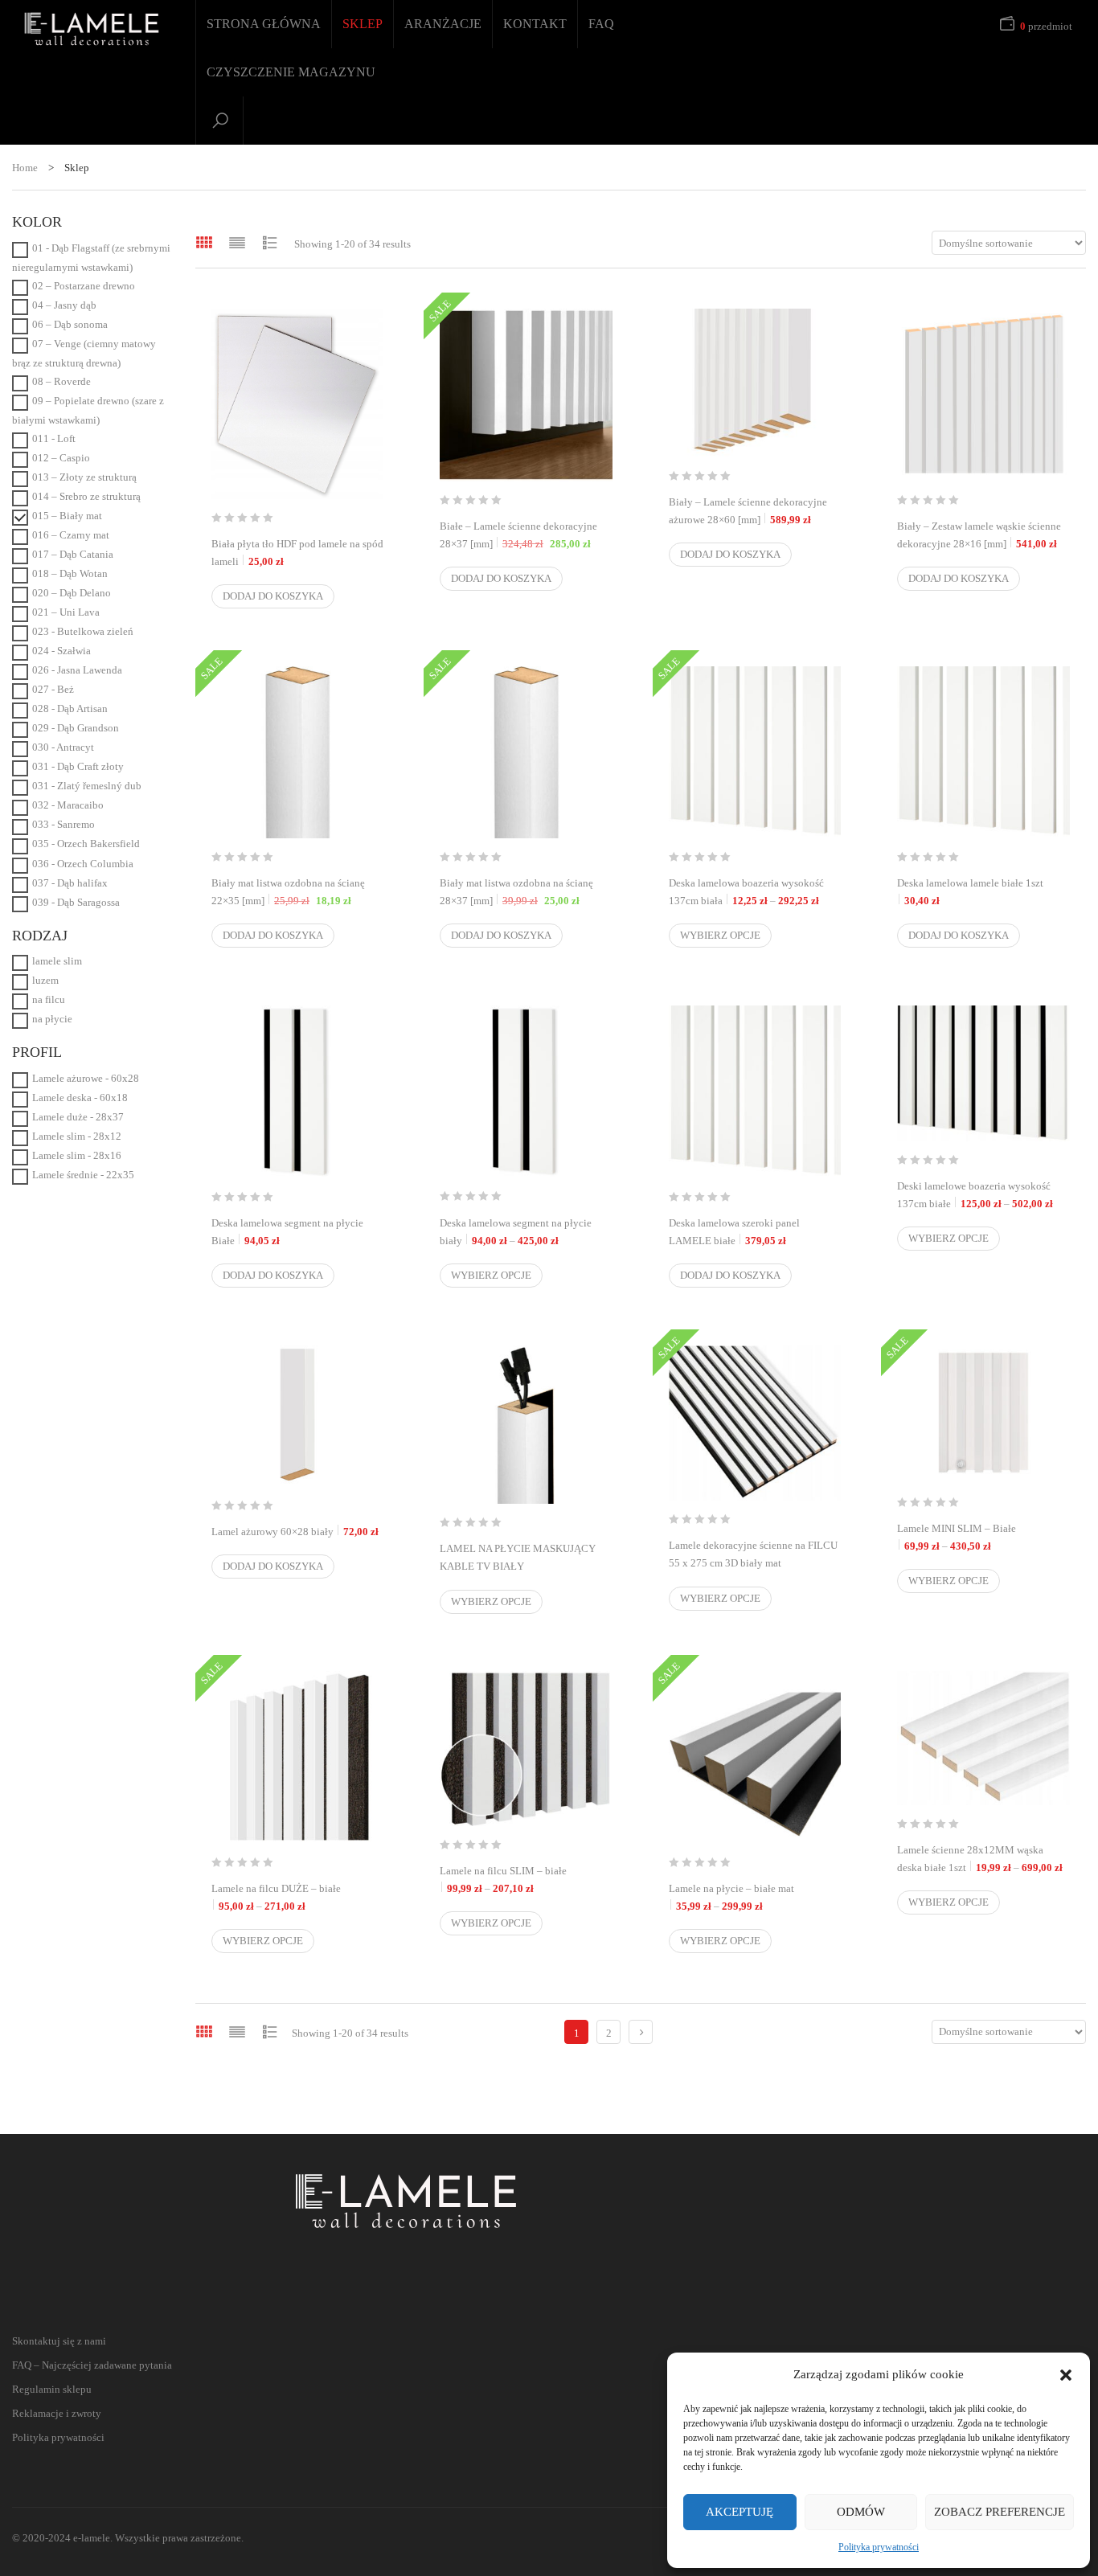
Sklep (363, 24)
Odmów (861, 2512)
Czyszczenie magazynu (291, 72)
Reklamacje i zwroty (57, 2413)
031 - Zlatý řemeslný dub (87, 786)
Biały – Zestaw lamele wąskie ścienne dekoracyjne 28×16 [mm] (979, 535)
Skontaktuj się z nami (59, 2341)
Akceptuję (740, 2512)
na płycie (52, 1019)
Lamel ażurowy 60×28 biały (295, 1532)
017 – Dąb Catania (73, 554)
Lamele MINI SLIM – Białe (983, 1537)
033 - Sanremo (64, 824)
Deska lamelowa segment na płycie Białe (287, 1232)
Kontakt (535, 24)
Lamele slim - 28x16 (77, 1155)
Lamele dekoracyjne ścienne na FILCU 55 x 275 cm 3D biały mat (755, 1563)
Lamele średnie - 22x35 (83, 1175)
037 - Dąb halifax (70, 883)
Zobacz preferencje (1000, 2512)
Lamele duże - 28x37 (78, 1117)
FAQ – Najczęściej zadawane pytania (92, 2365)
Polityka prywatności (879, 2547)
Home (25, 168)
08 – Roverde (61, 381)
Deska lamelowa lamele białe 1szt (970, 892)
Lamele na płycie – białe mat (755, 1897)
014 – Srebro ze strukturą (86, 496)
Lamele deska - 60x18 (80, 1098)
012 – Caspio (61, 458)
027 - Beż (53, 689)
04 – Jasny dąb (64, 305)
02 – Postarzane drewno (84, 286)
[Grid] (204, 242)
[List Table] (270, 242)
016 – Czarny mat (71, 535)
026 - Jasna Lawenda (77, 670)
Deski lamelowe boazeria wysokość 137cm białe (983, 1195)
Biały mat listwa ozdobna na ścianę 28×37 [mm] (526, 892)
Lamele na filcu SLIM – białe (526, 1880)
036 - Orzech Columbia (83, 864)
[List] (237, 242)
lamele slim (57, 961)
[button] (1066, 2375)
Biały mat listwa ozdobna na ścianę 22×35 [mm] (298, 892)
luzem (45, 980)
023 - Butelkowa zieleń (83, 631)
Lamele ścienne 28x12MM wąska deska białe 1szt (983, 1859)
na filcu (49, 999)
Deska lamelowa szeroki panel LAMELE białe (734, 1232)
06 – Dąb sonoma (70, 324)
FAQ (601, 24)
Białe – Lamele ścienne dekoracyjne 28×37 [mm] (526, 535)
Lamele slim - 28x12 (77, 1136)
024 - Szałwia (61, 651)
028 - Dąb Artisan (70, 709)
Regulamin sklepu (52, 2389)
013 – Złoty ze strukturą (84, 477)
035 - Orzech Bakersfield (86, 844)
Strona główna (264, 24)
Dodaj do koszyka (273, 596)
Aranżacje (443, 24)
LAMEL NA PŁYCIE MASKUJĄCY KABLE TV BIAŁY (526, 1566)
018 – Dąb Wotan (70, 573)
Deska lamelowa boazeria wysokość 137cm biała (755, 892)
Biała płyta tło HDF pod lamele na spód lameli (297, 553)
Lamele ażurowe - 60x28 (86, 1078)
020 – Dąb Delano (72, 593)
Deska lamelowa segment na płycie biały (526, 1232)
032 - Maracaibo (68, 805)
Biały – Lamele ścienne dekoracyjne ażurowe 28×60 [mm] (748, 511)
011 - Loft (54, 438)
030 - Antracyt (63, 747)
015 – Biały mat (67, 516)
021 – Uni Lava (66, 612)
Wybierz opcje (720, 935)
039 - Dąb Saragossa (76, 902)
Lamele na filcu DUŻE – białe (298, 1897)
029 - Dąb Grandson (76, 728)
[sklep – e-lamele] (92, 29)
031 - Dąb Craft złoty (78, 766)
